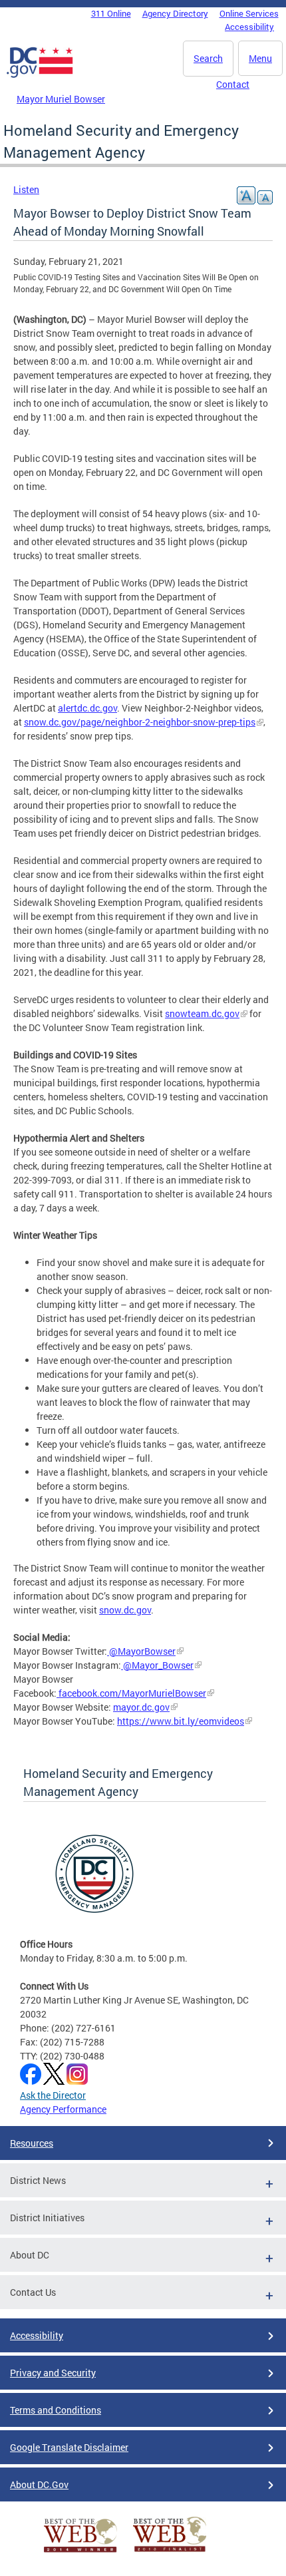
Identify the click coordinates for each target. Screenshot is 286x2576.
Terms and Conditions (56, 2410)
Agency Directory (175, 13)
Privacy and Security (53, 2373)
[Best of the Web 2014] (80, 2552)
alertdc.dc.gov (87, 708)
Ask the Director (53, 2095)
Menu (260, 58)
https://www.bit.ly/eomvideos (181, 1721)
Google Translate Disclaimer (69, 2447)
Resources (32, 2143)
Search (208, 58)
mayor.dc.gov (141, 1707)
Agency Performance (63, 2109)
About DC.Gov (39, 2484)
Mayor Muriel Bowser (61, 99)
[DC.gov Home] (40, 75)
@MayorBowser (141, 1651)
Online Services (249, 13)
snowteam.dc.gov (202, 1013)
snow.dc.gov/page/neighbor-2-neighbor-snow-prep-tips (140, 722)
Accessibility (249, 27)
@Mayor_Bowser (157, 1665)
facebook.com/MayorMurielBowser (131, 1693)
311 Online (111, 13)
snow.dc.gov (125, 1610)
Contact (233, 84)
